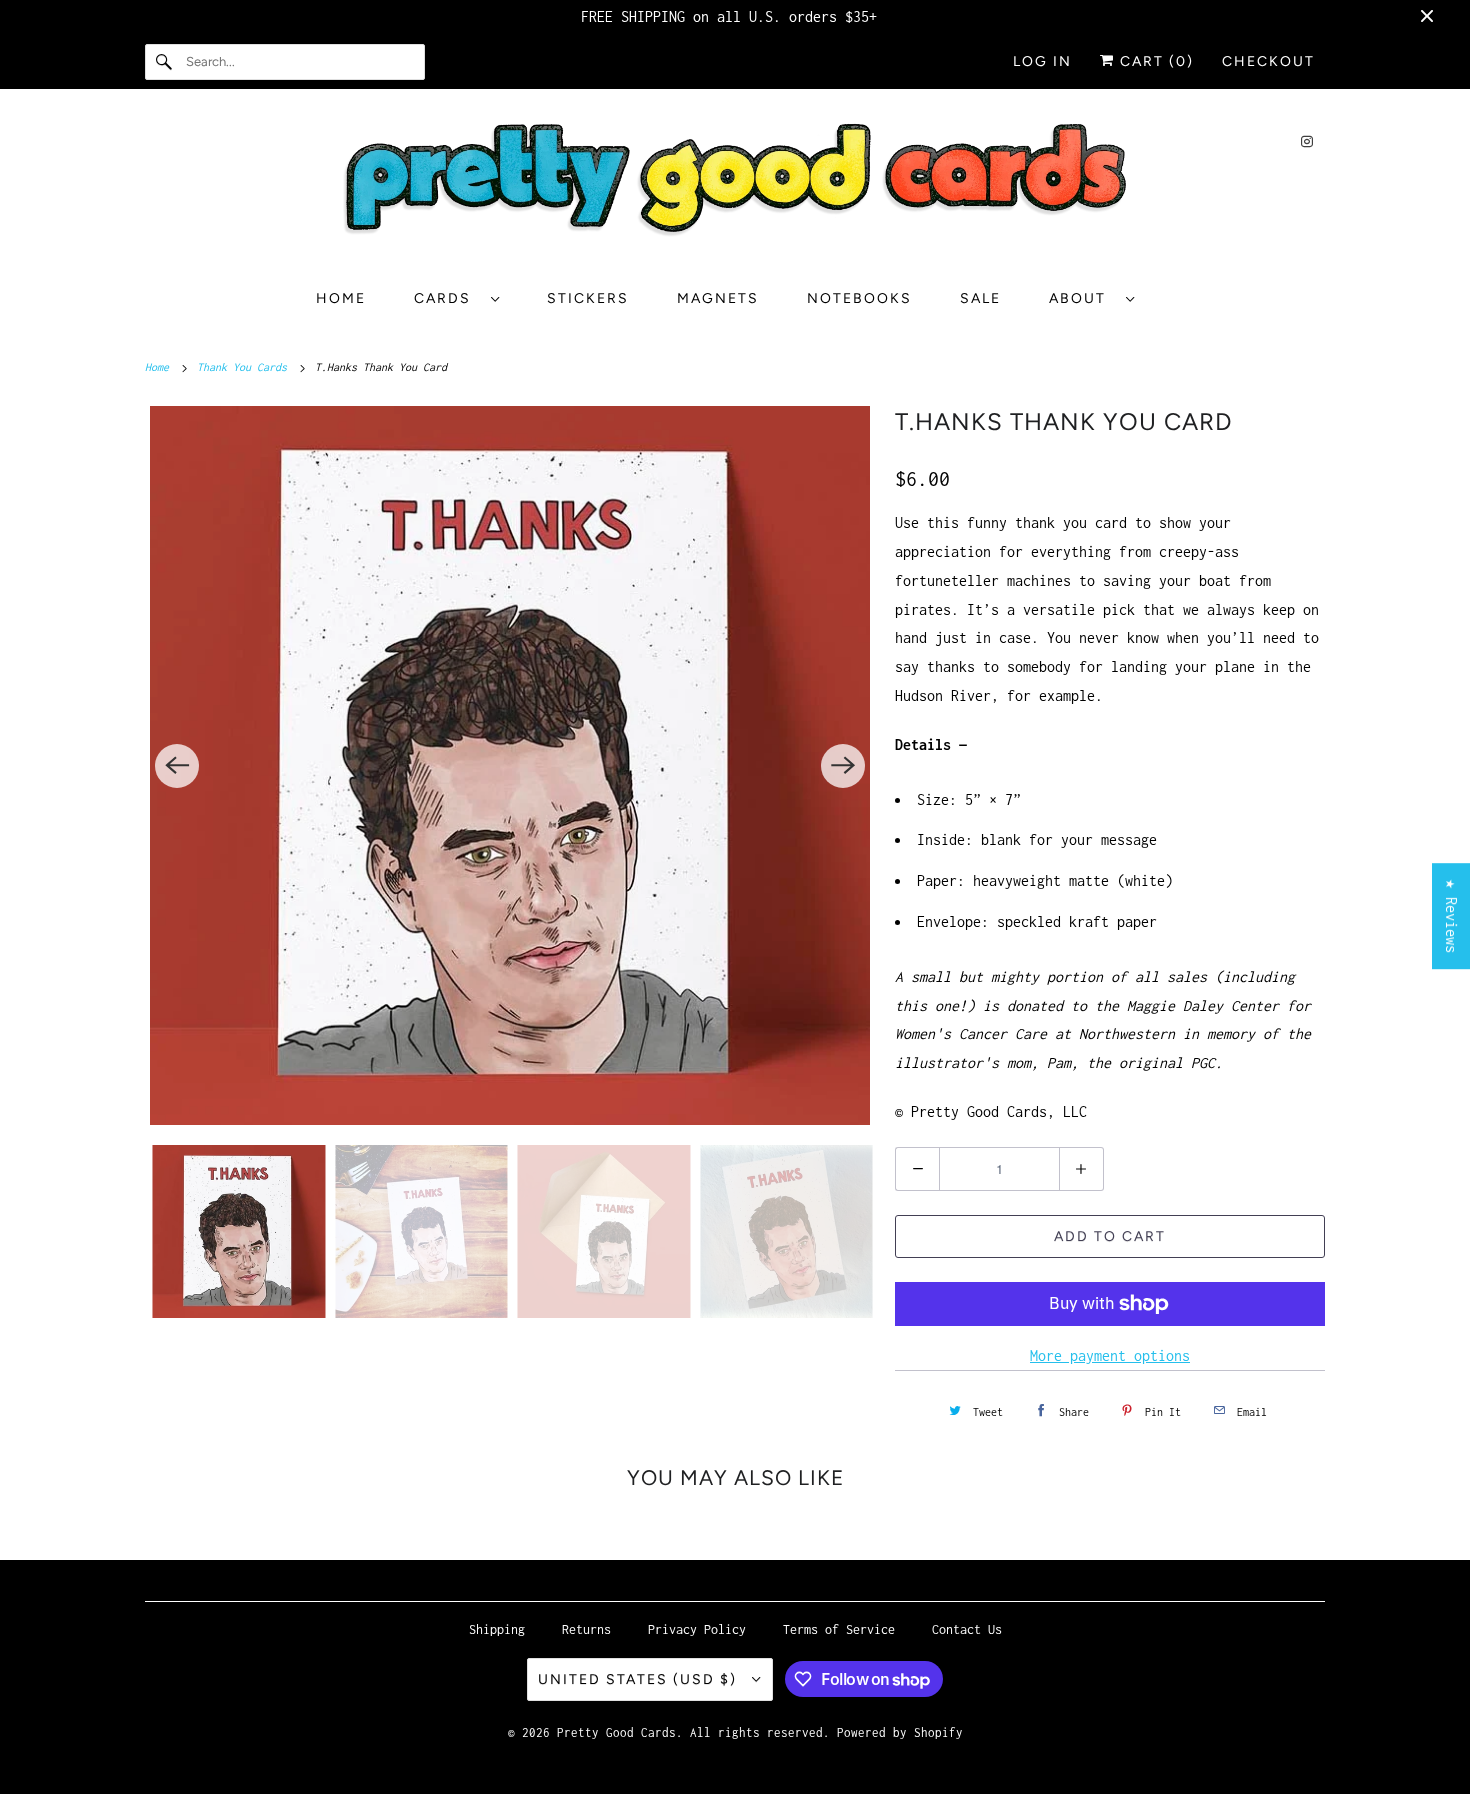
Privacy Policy (697, 1629)
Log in (1042, 61)
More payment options (1110, 1355)
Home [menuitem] (341, 298)
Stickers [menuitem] (588, 298)
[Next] (843, 766)
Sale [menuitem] (980, 298)
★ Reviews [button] (1451, 916)
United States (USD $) (640, 1679)
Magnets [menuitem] (718, 298)
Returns (586, 1629)
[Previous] (177, 766)
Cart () (1154, 61)
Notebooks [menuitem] (859, 298)
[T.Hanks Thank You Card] (510, 765)
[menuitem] (456, 298)
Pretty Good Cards (616, 1732)
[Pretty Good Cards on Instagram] (1307, 141)
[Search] (165, 62)
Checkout (1268, 61)
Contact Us (967, 1629)
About (1082, 298)
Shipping (497, 1629)
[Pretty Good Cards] (735, 187)
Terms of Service (839, 1629)
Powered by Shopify (900, 1732)
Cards (447, 298)
